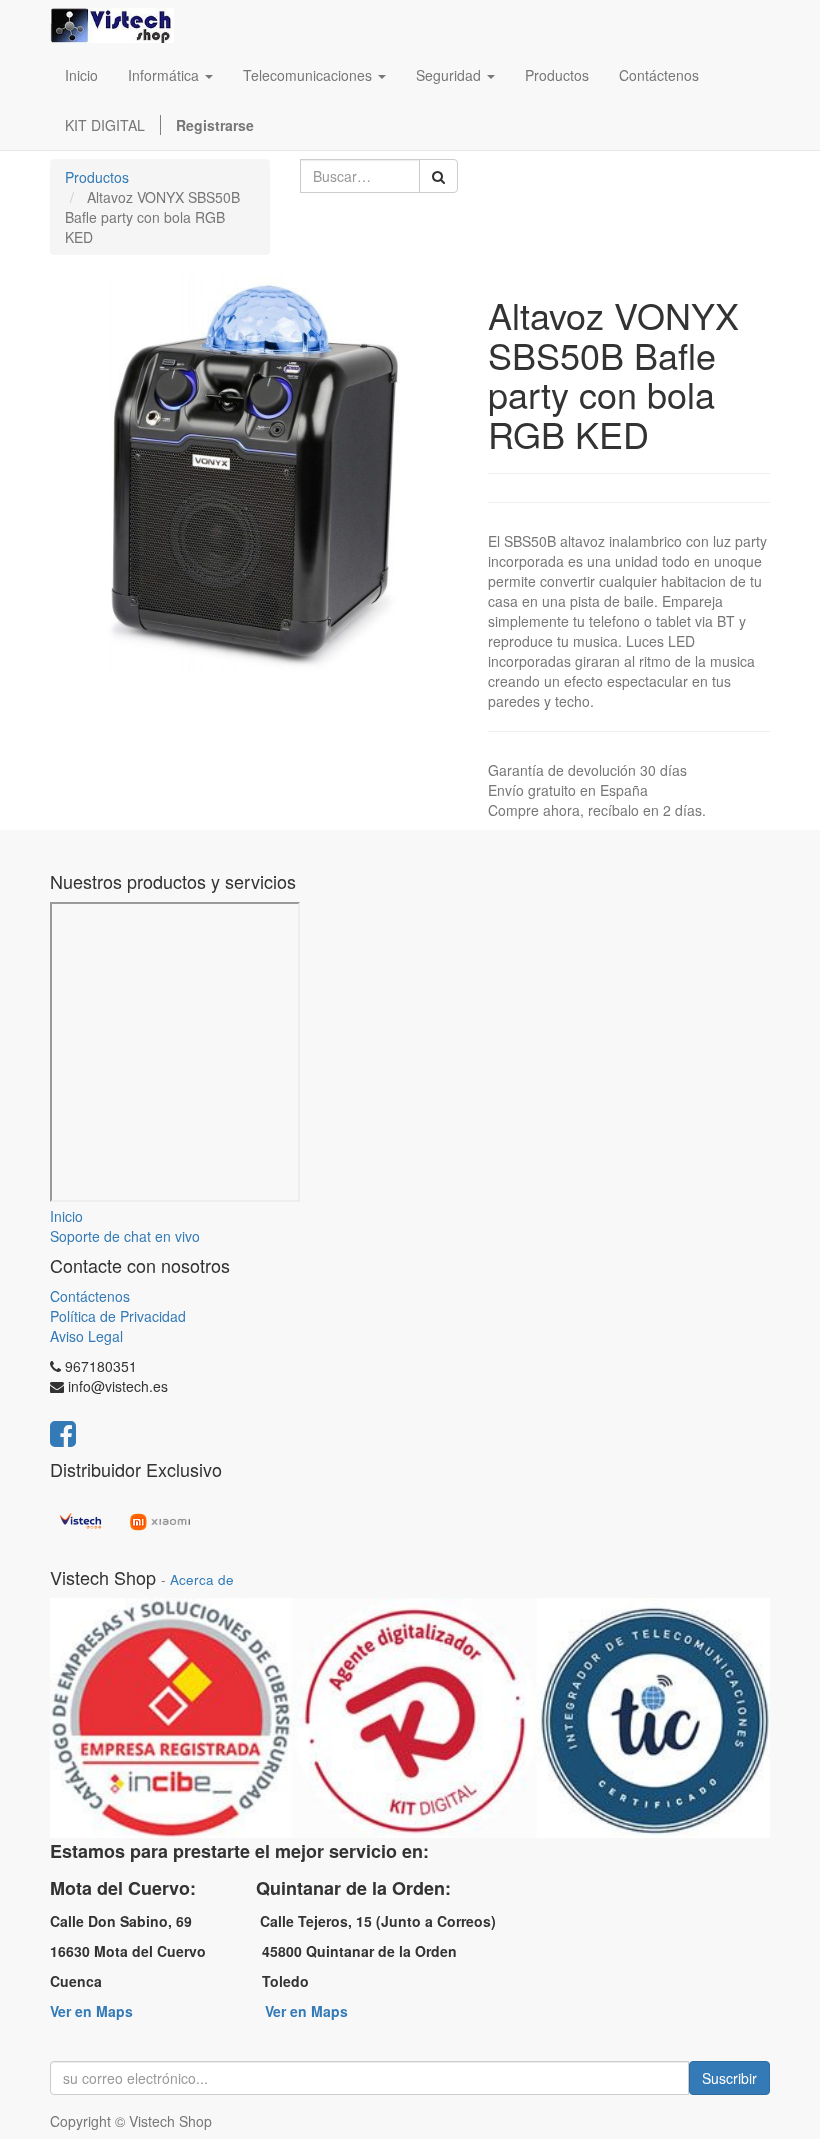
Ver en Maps (91, 2011)
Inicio (66, 1216)
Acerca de (202, 1579)
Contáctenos (90, 1296)
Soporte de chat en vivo (125, 1236)
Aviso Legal (86, 1336)
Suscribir (729, 2078)
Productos (97, 177)
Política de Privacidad (118, 1316)
